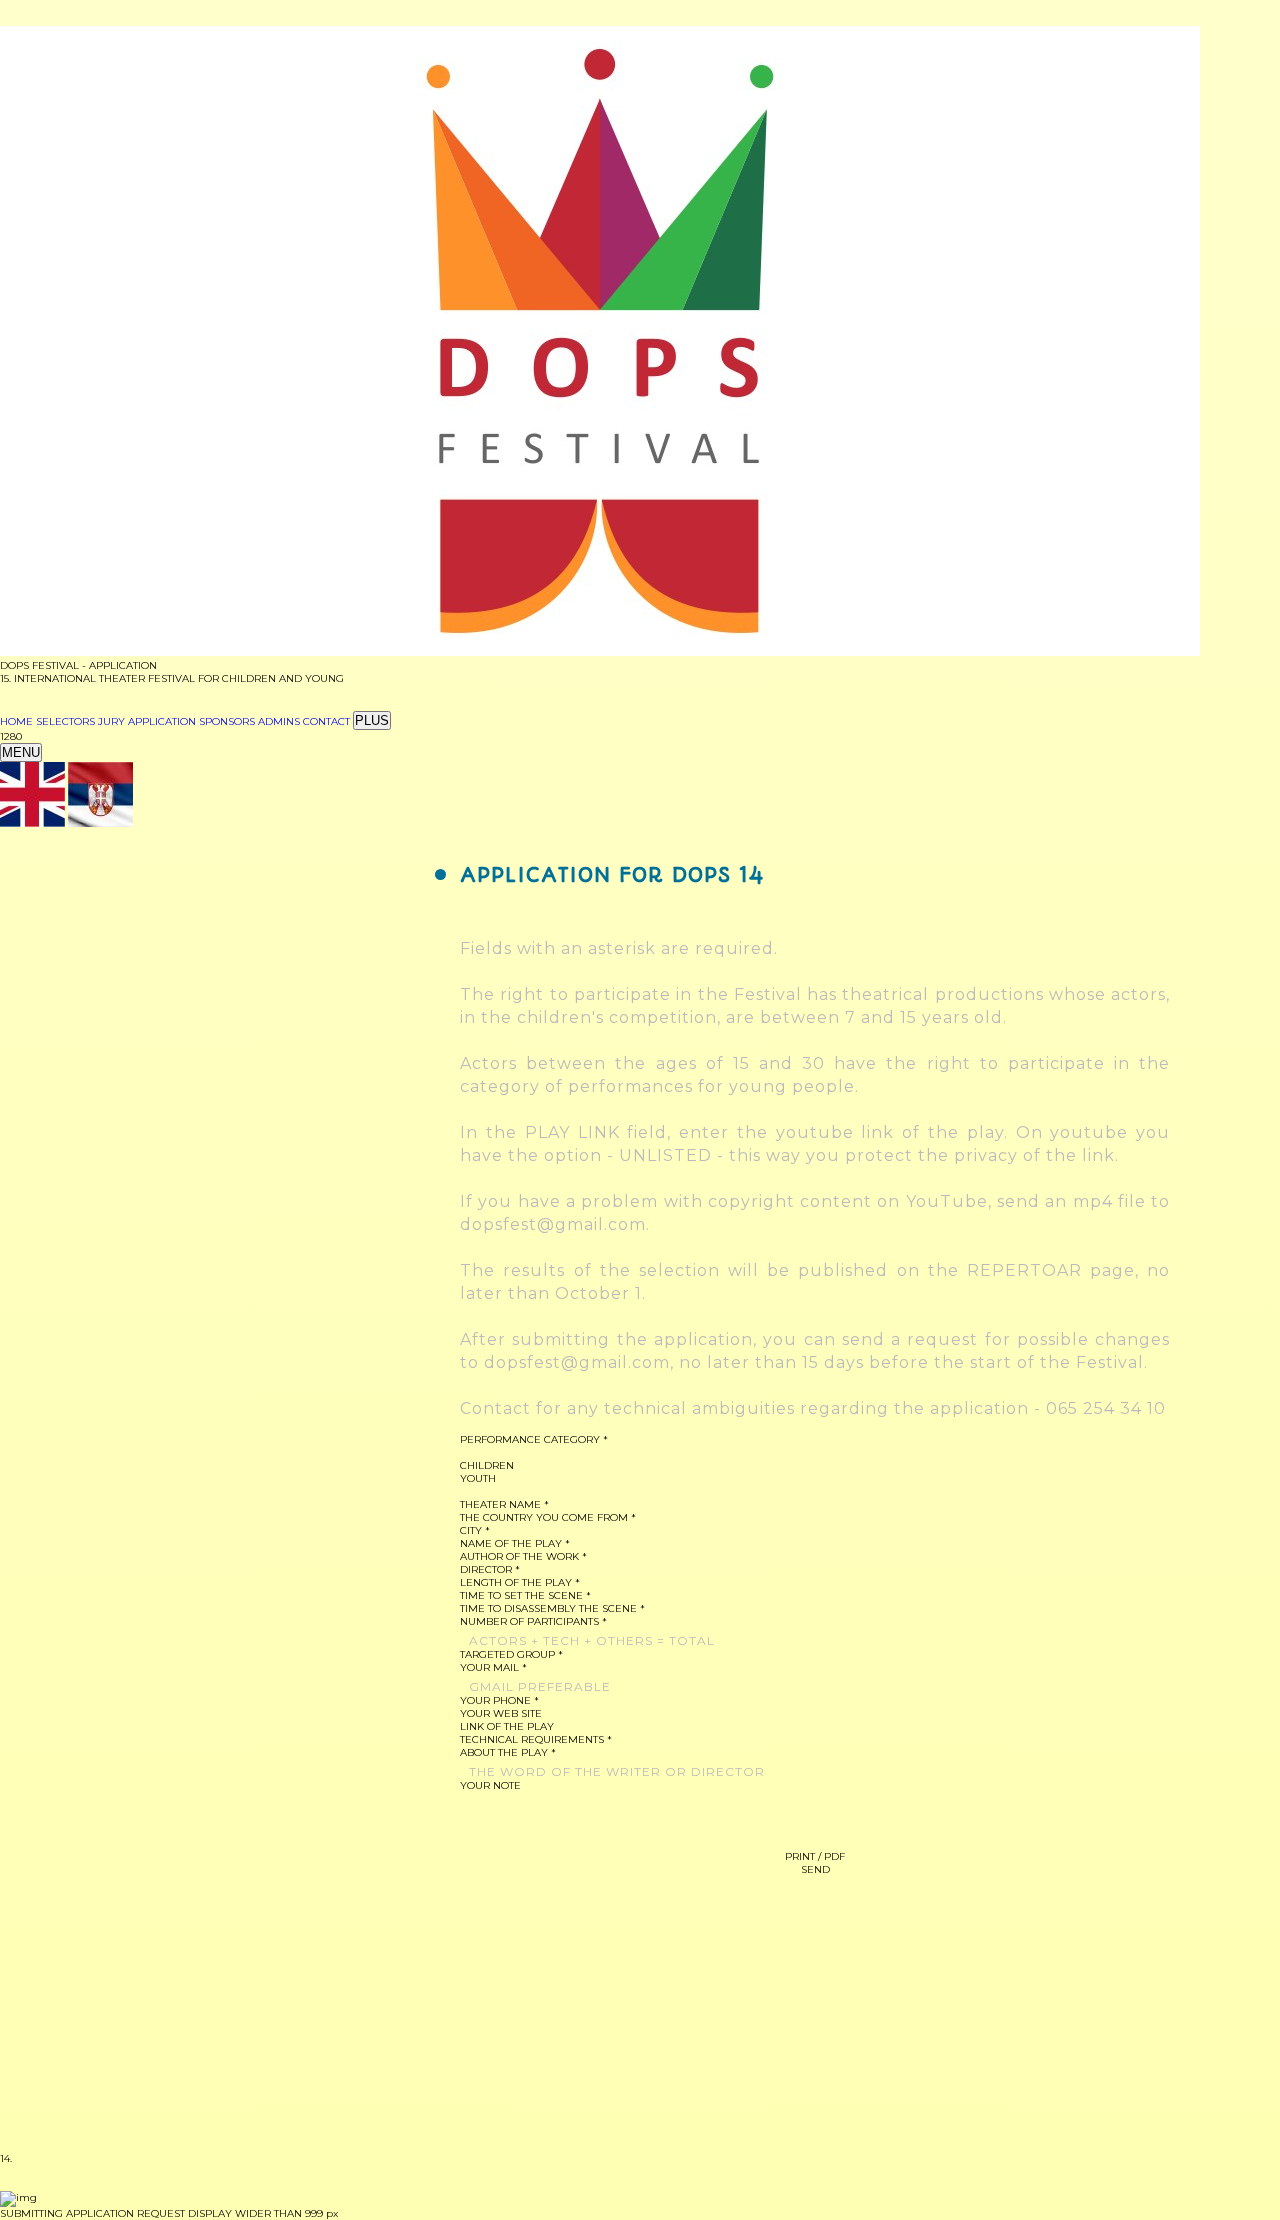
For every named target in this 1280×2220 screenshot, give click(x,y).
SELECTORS (65, 721)
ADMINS (279, 721)
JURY (111, 721)
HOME (16, 721)
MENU (21, 752)
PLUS (372, 720)
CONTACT (326, 721)
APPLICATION (162, 721)
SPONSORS (227, 721)
